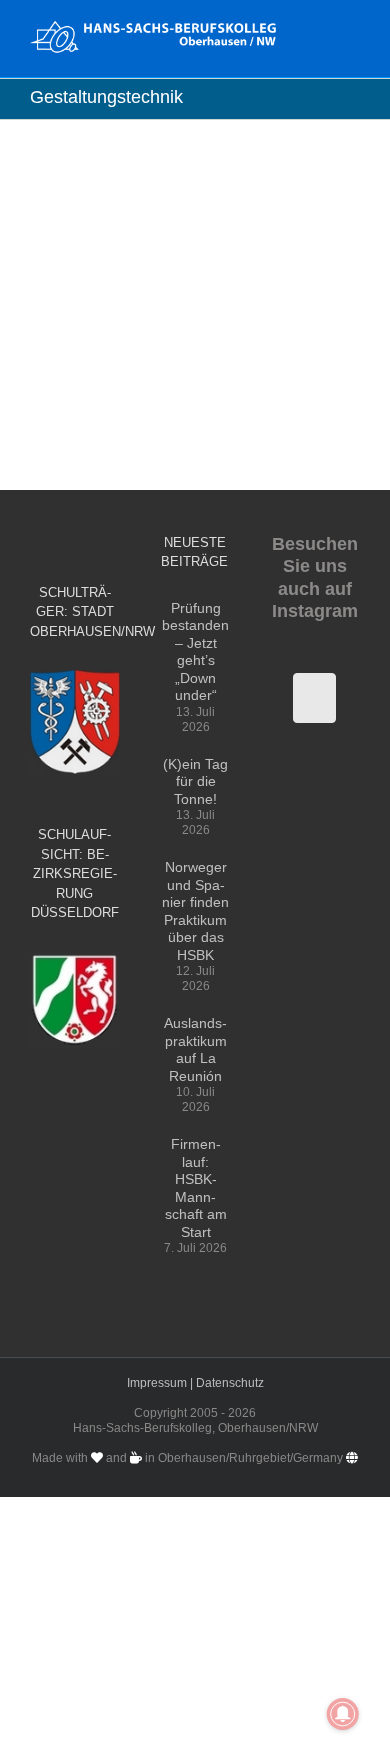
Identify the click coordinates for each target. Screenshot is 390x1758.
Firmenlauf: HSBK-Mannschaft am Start (196, 1188)
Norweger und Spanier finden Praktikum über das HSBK (195, 911)
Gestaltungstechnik (180, 293)
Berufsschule (71, 293)
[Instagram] (314, 698)
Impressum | (161, 1383)
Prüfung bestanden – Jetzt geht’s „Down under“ (195, 652)
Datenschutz (230, 1383)
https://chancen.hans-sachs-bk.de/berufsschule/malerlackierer (189, 202)
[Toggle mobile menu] (352, 30)
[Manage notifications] (343, 1714)
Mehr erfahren (103, 339)
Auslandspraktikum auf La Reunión (195, 1049)
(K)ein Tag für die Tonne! (195, 781)
